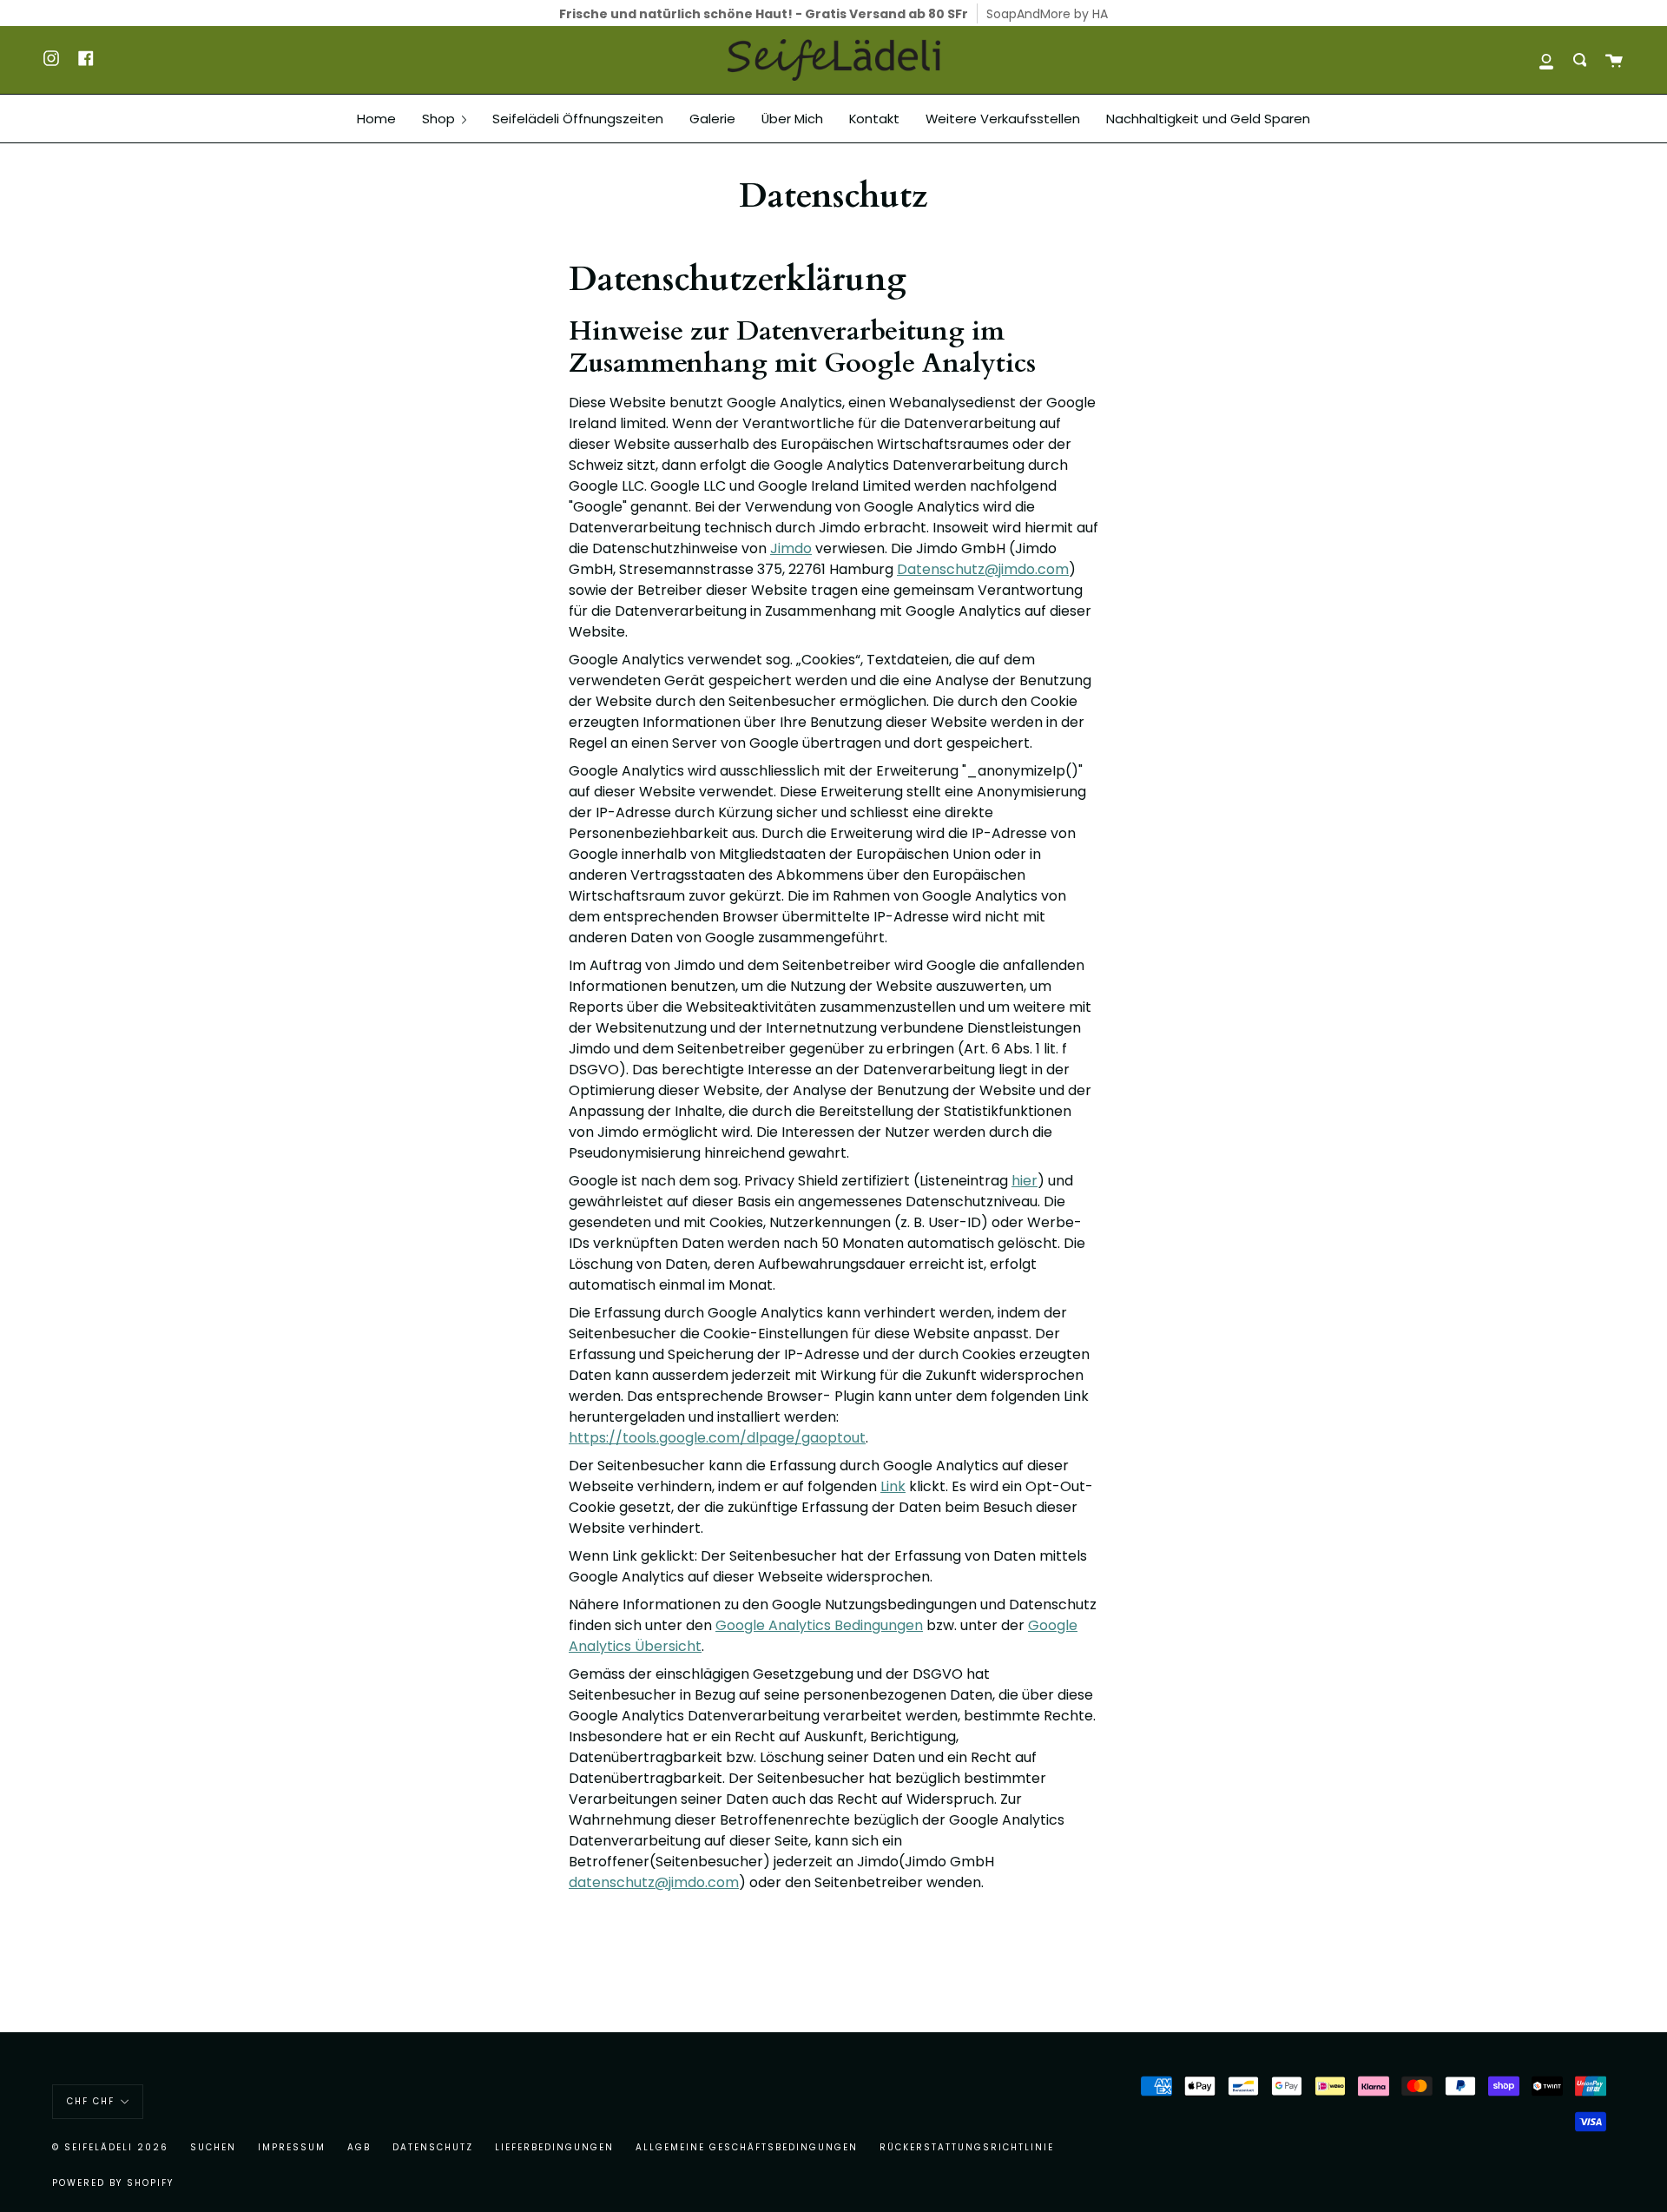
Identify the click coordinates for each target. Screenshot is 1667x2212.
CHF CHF (91, 2101)
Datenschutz (433, 2147)
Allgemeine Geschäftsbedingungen (747, 2147)
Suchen (213, 2147)
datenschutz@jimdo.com (654, 1882)
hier (1025, 1181)
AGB (359, 2147)
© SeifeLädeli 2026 (110, 2147)
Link (893, 1486)
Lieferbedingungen (554, 2147)
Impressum (292, 2147)
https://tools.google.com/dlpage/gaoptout (717, 1438)
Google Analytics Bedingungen (819, 1625)
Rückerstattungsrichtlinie (967, 2147)
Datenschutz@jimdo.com (983, 569)
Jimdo (791, 548)
